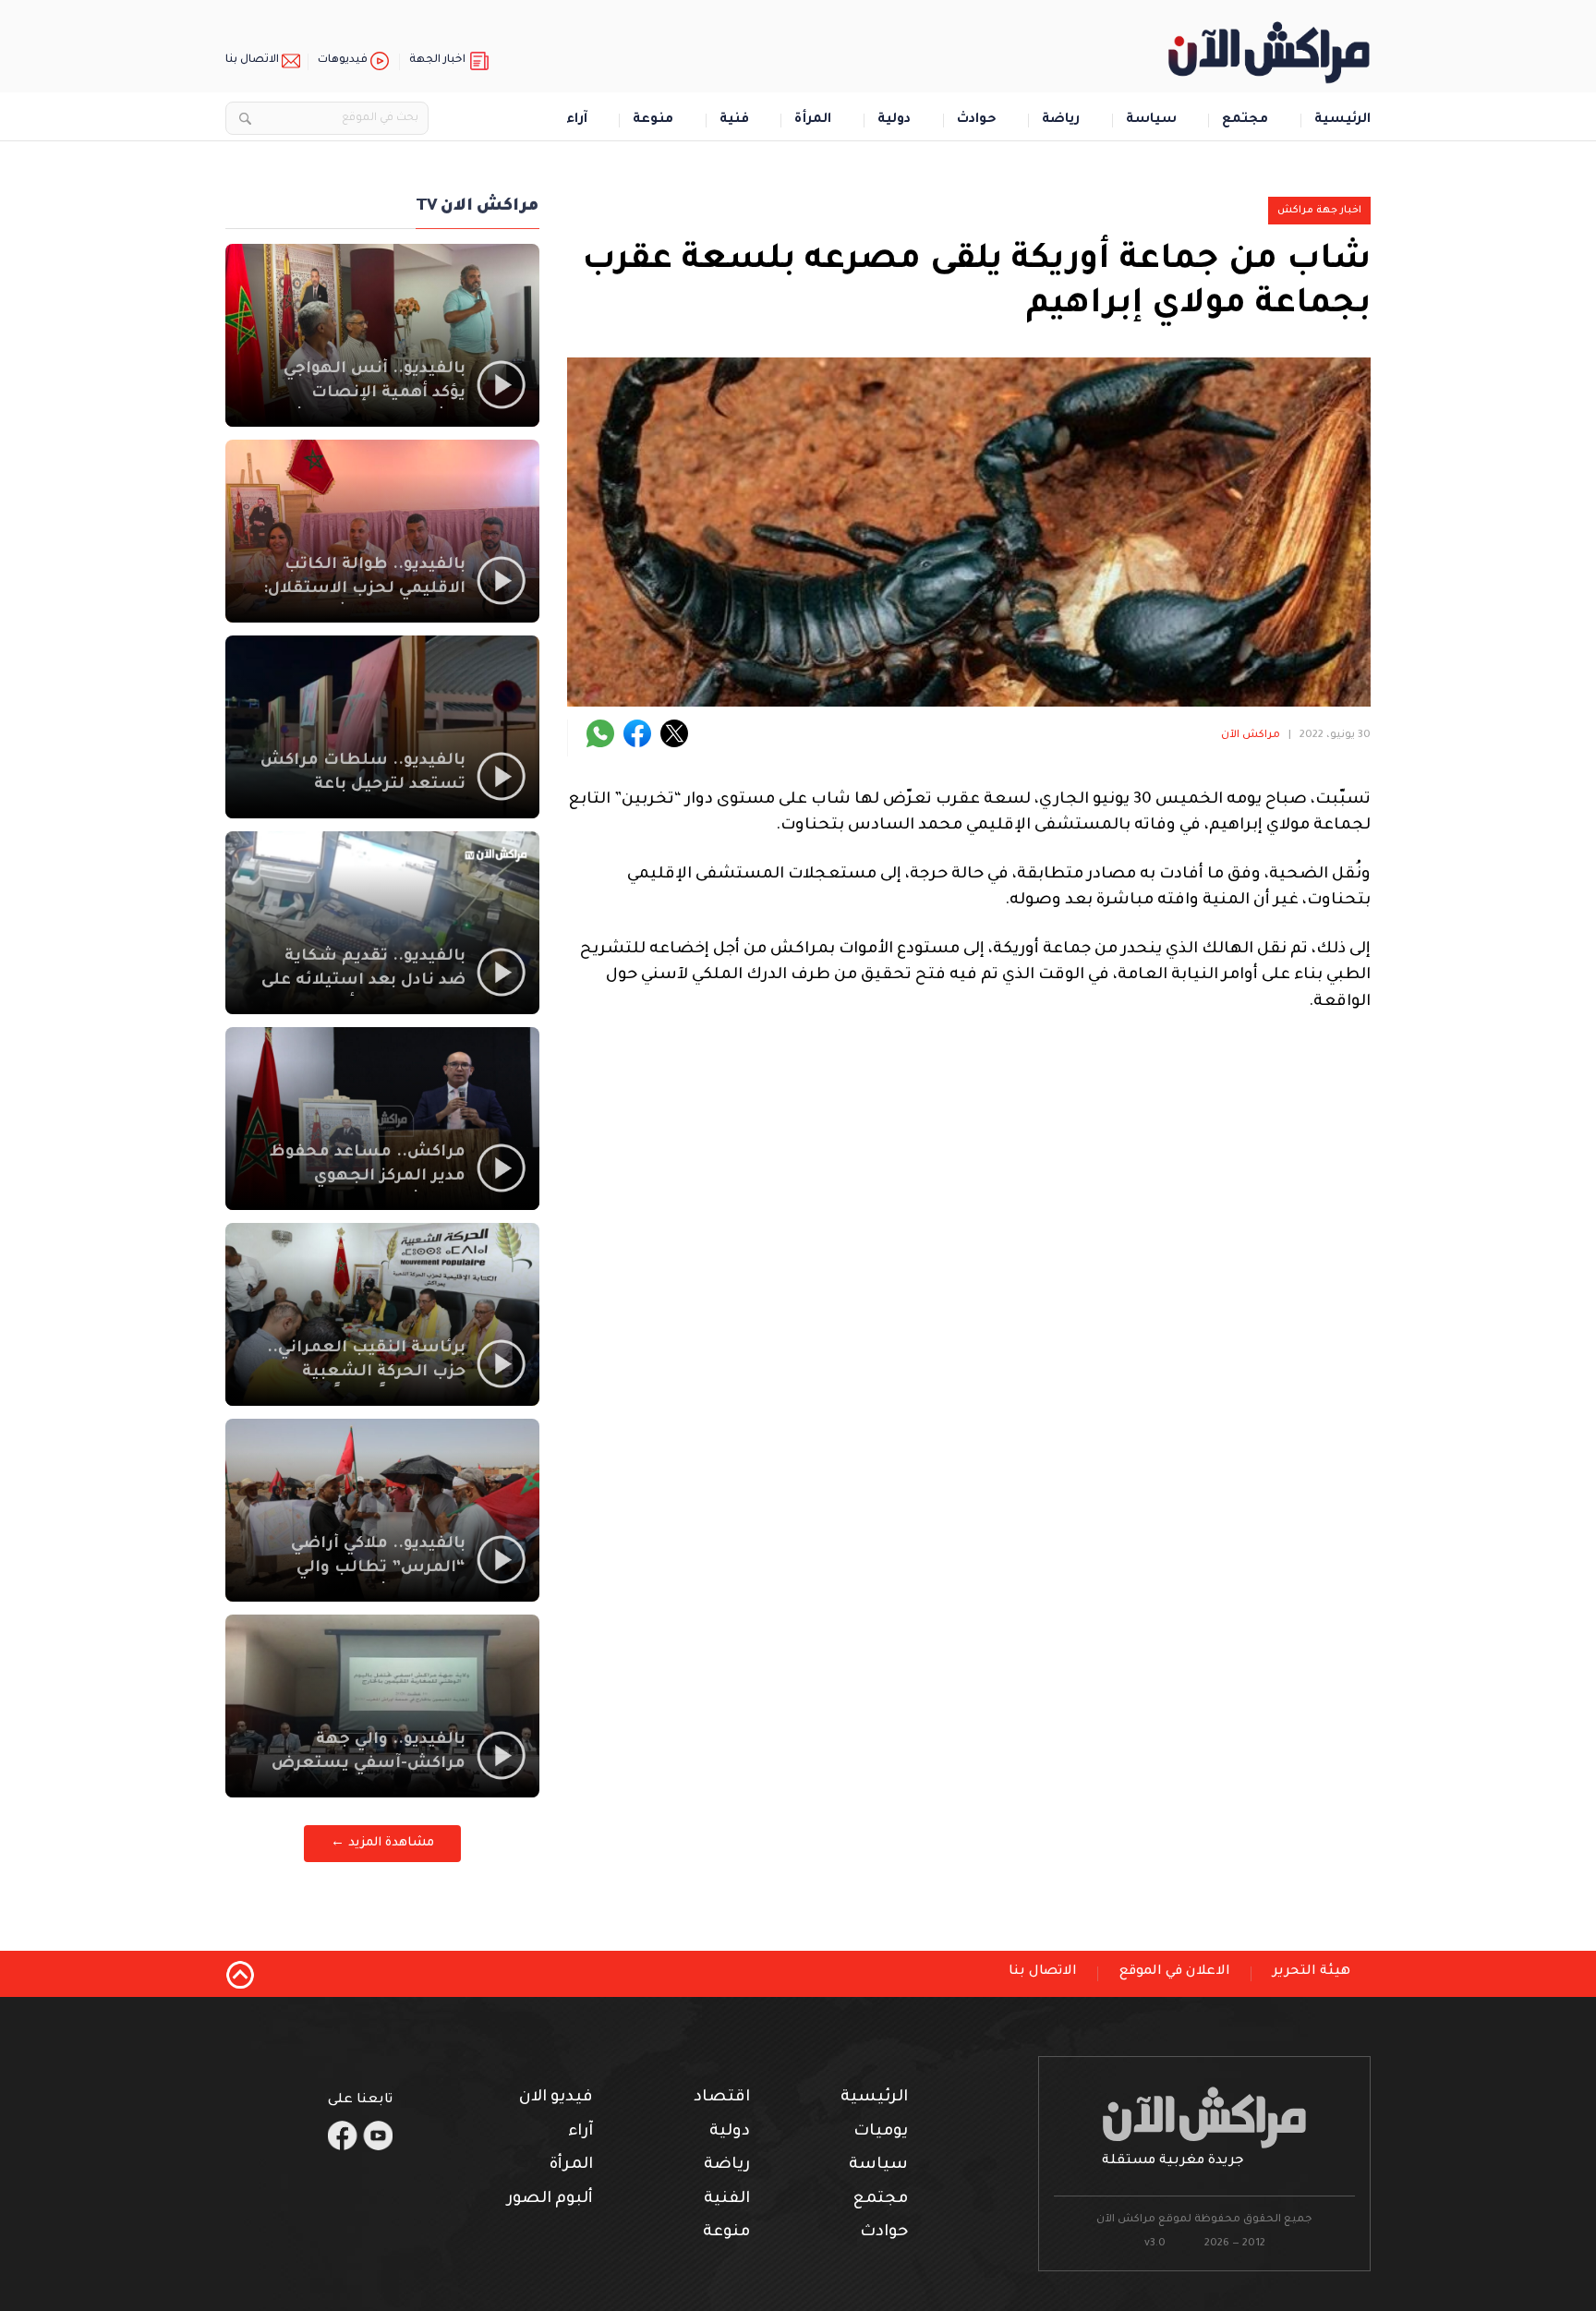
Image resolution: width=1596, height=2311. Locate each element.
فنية (734, 121)
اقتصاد (722, 2098)
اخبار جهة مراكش (1319, 211)
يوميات (881, 2132)
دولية (894, 121)
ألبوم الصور (550, 2200)
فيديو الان (556, 2098)
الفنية (727, 2200)
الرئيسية (1342, 121)
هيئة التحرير (1312, 1972)
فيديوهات (343, 60)
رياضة (1061, 121)
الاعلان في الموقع (1175, 1972)
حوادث (977, 121)
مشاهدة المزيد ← (382, 1843)
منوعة (653, 121)
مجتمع (1245, 121)
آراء (577, 121)
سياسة (1151, 121)
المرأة (813, 121)
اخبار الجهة (437, 60)
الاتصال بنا (252, 60)
